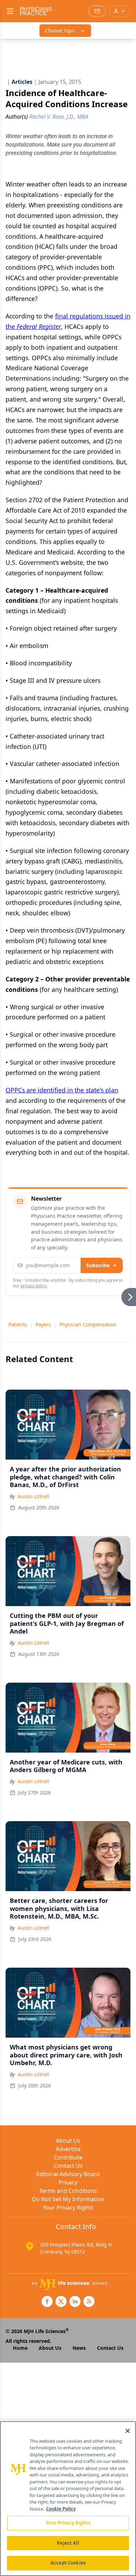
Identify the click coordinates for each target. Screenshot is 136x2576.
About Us (68, 2141)
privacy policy (34, 1286)
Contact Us (68, 2166)
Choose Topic (60, 30)
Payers (43, 1324)
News (79, 2348)
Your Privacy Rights (68, 2207)
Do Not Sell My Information (68, 2199)
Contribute (68, 2157)
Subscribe (98, 1265)
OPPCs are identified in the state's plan (62, 1090)
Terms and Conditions (68, 2191)
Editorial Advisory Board (68, 2174)
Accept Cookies (68, 2563)
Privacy (68, 2182)
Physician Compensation (88, 1324)
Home (20, 2348)
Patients (18, 1324)
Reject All (68, 2543)
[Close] (128, 2431)
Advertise (68, 2149)
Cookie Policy (61, 2509)
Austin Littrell (33, 1496)
